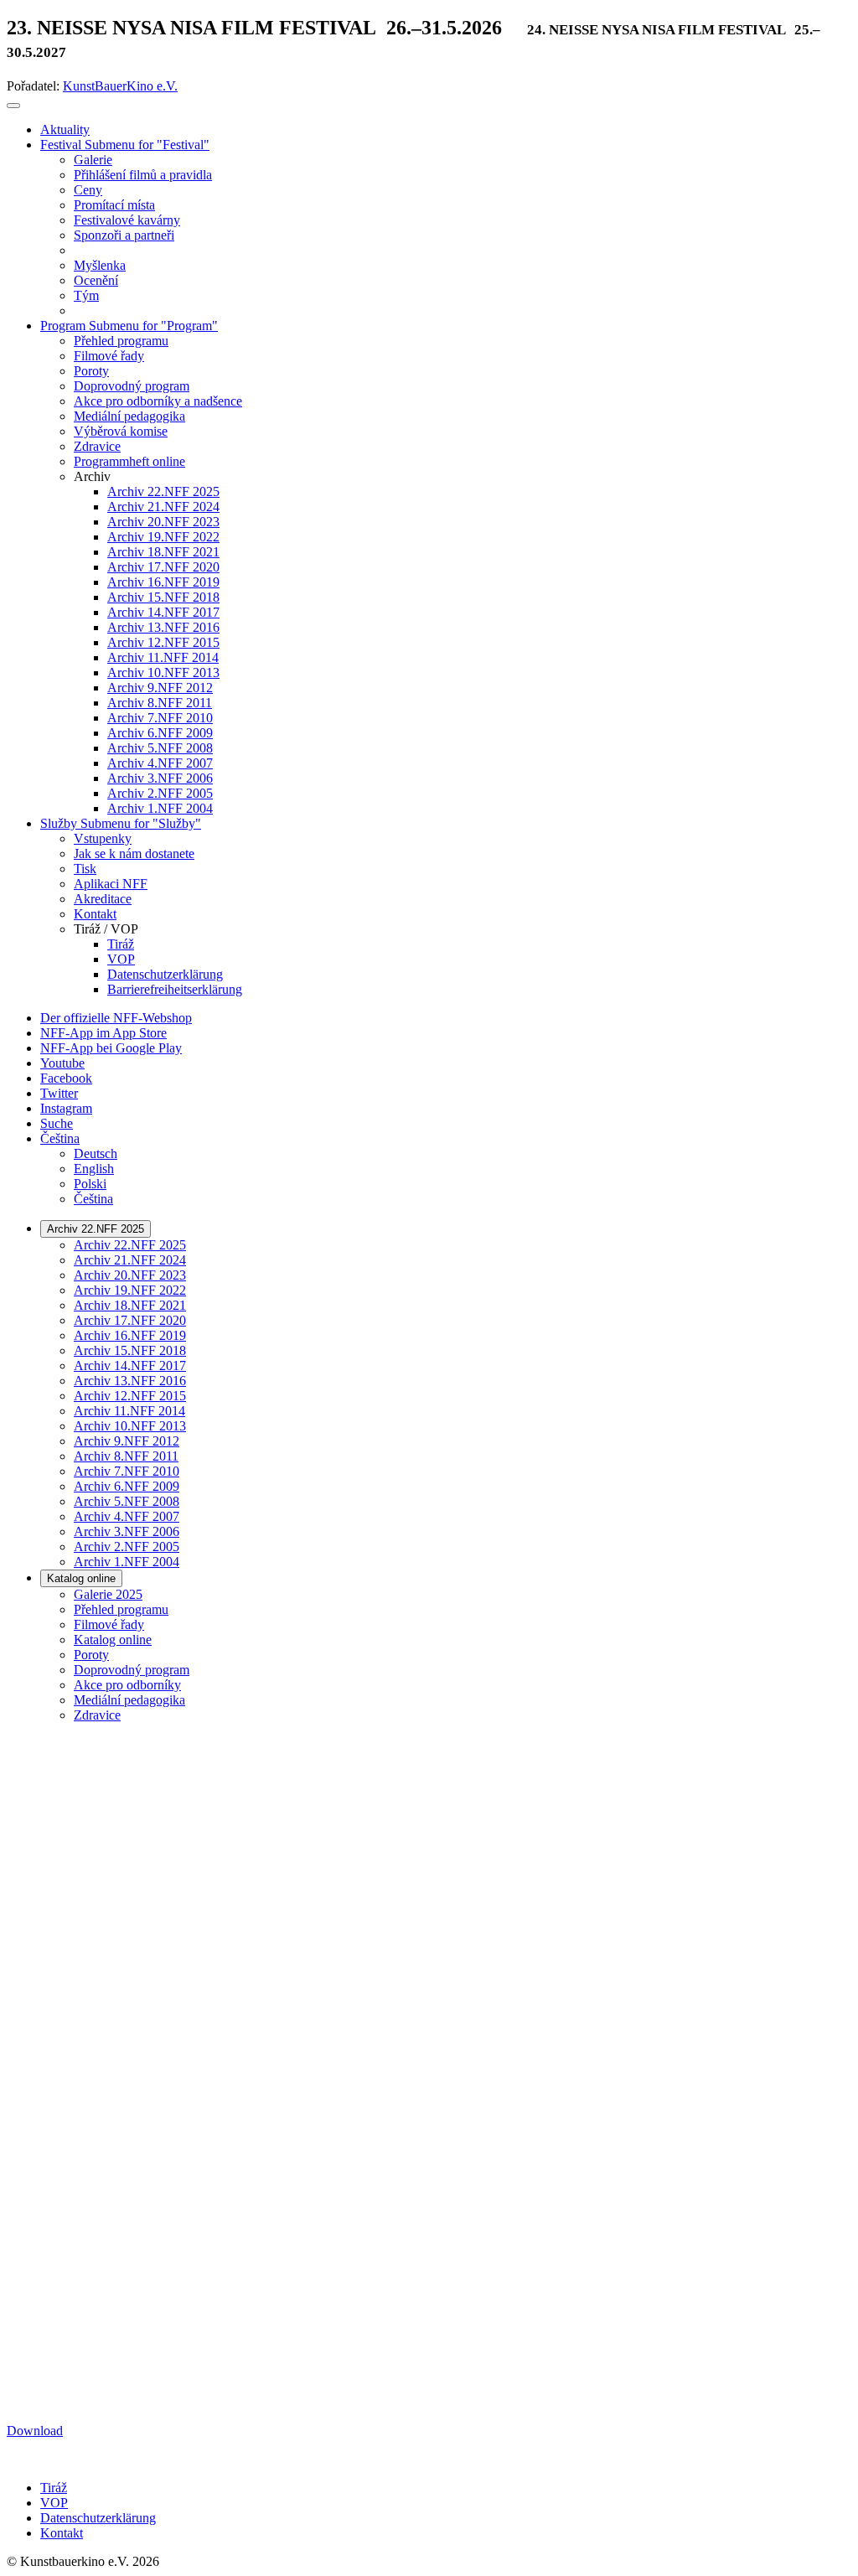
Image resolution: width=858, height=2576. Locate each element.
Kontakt (62, 2533)
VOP (54, 2503)
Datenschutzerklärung (98, 2518)
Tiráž (54, 2488)
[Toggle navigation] (13, 106)
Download (35, 2431)
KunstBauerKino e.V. (120, 86)
